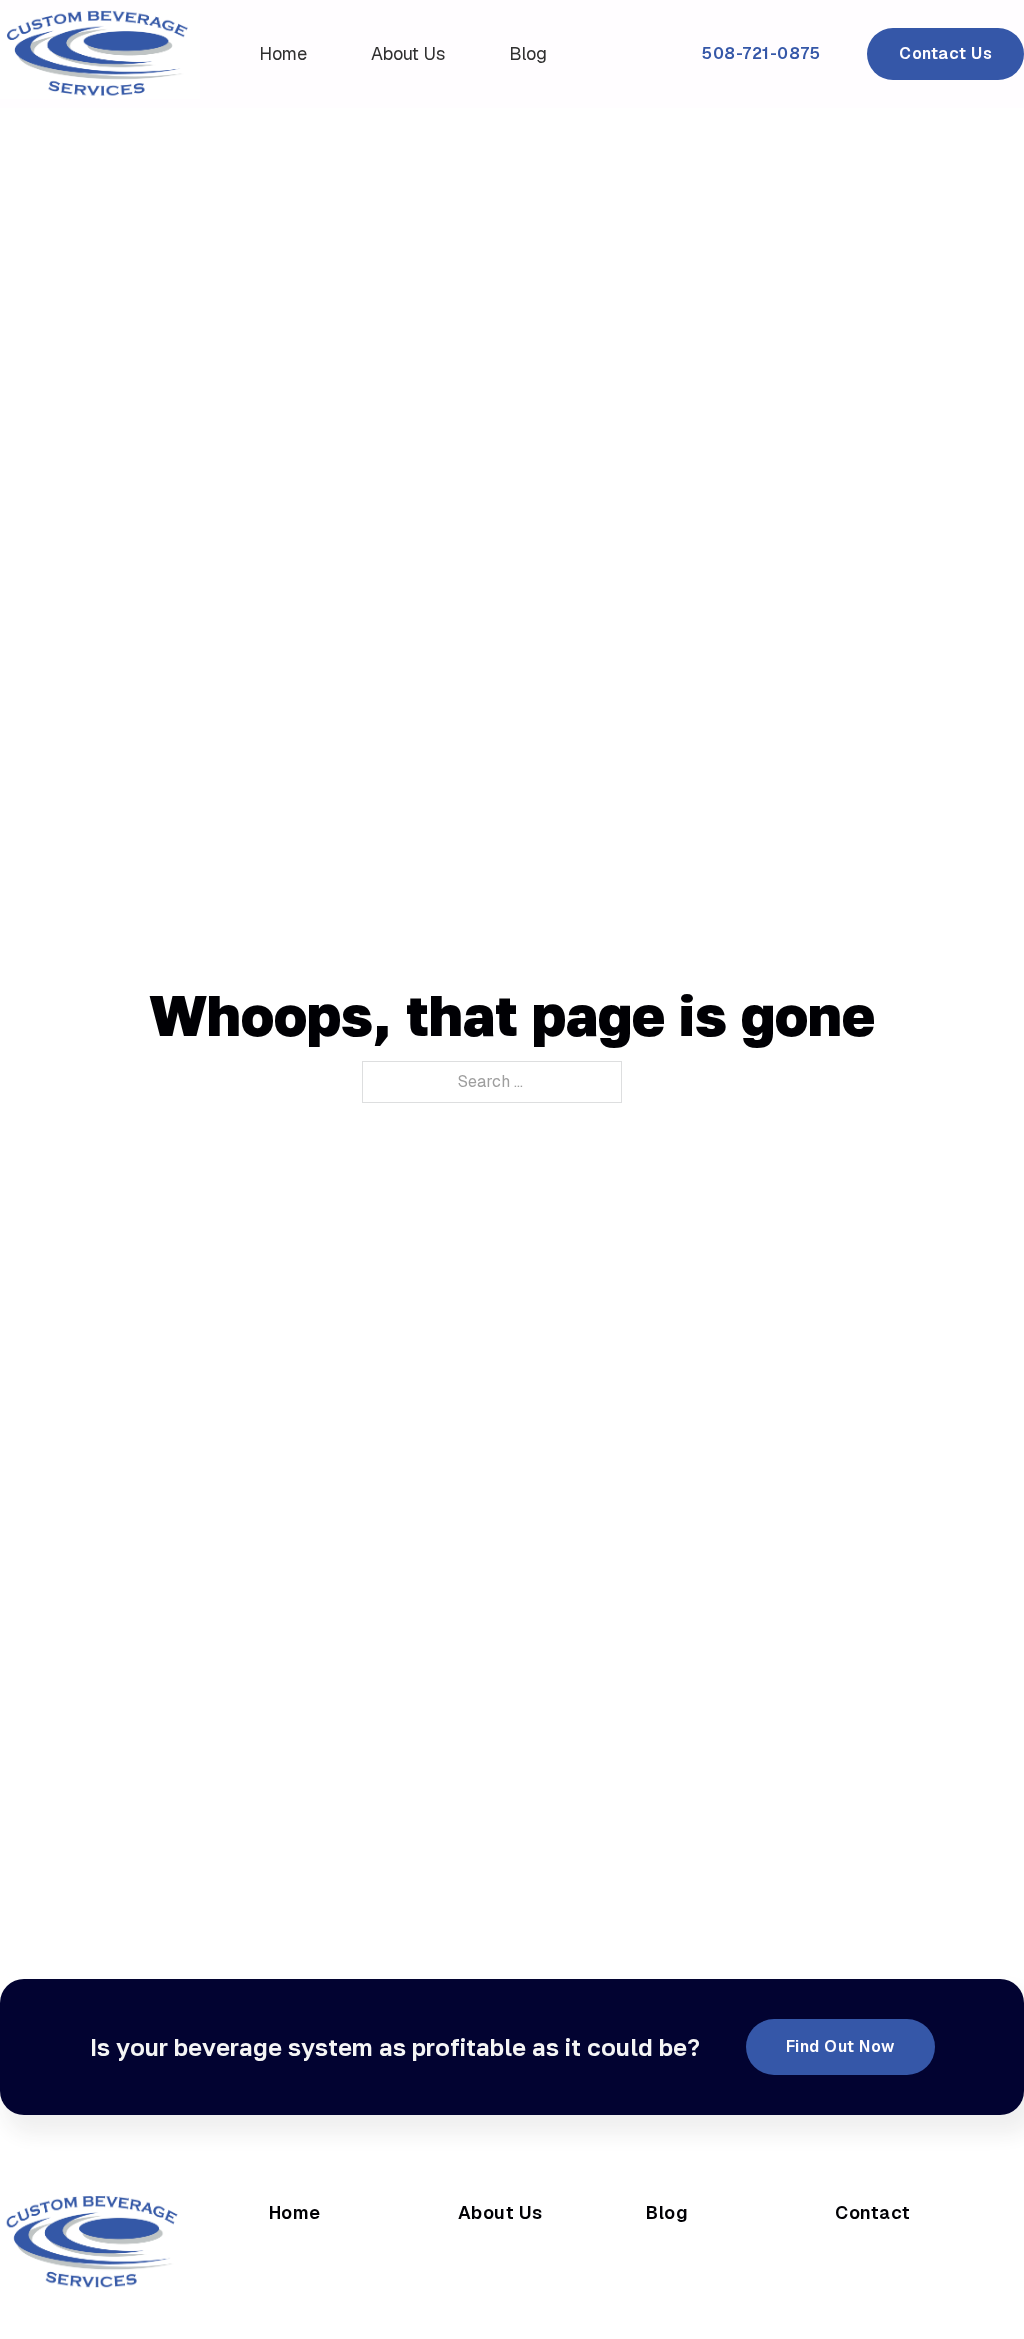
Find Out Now (840, 2046)
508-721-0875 (761, 53)
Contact (873, 2212)
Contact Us (945, 53)
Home (283, 53)
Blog (528, 53)
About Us (408, 53)
